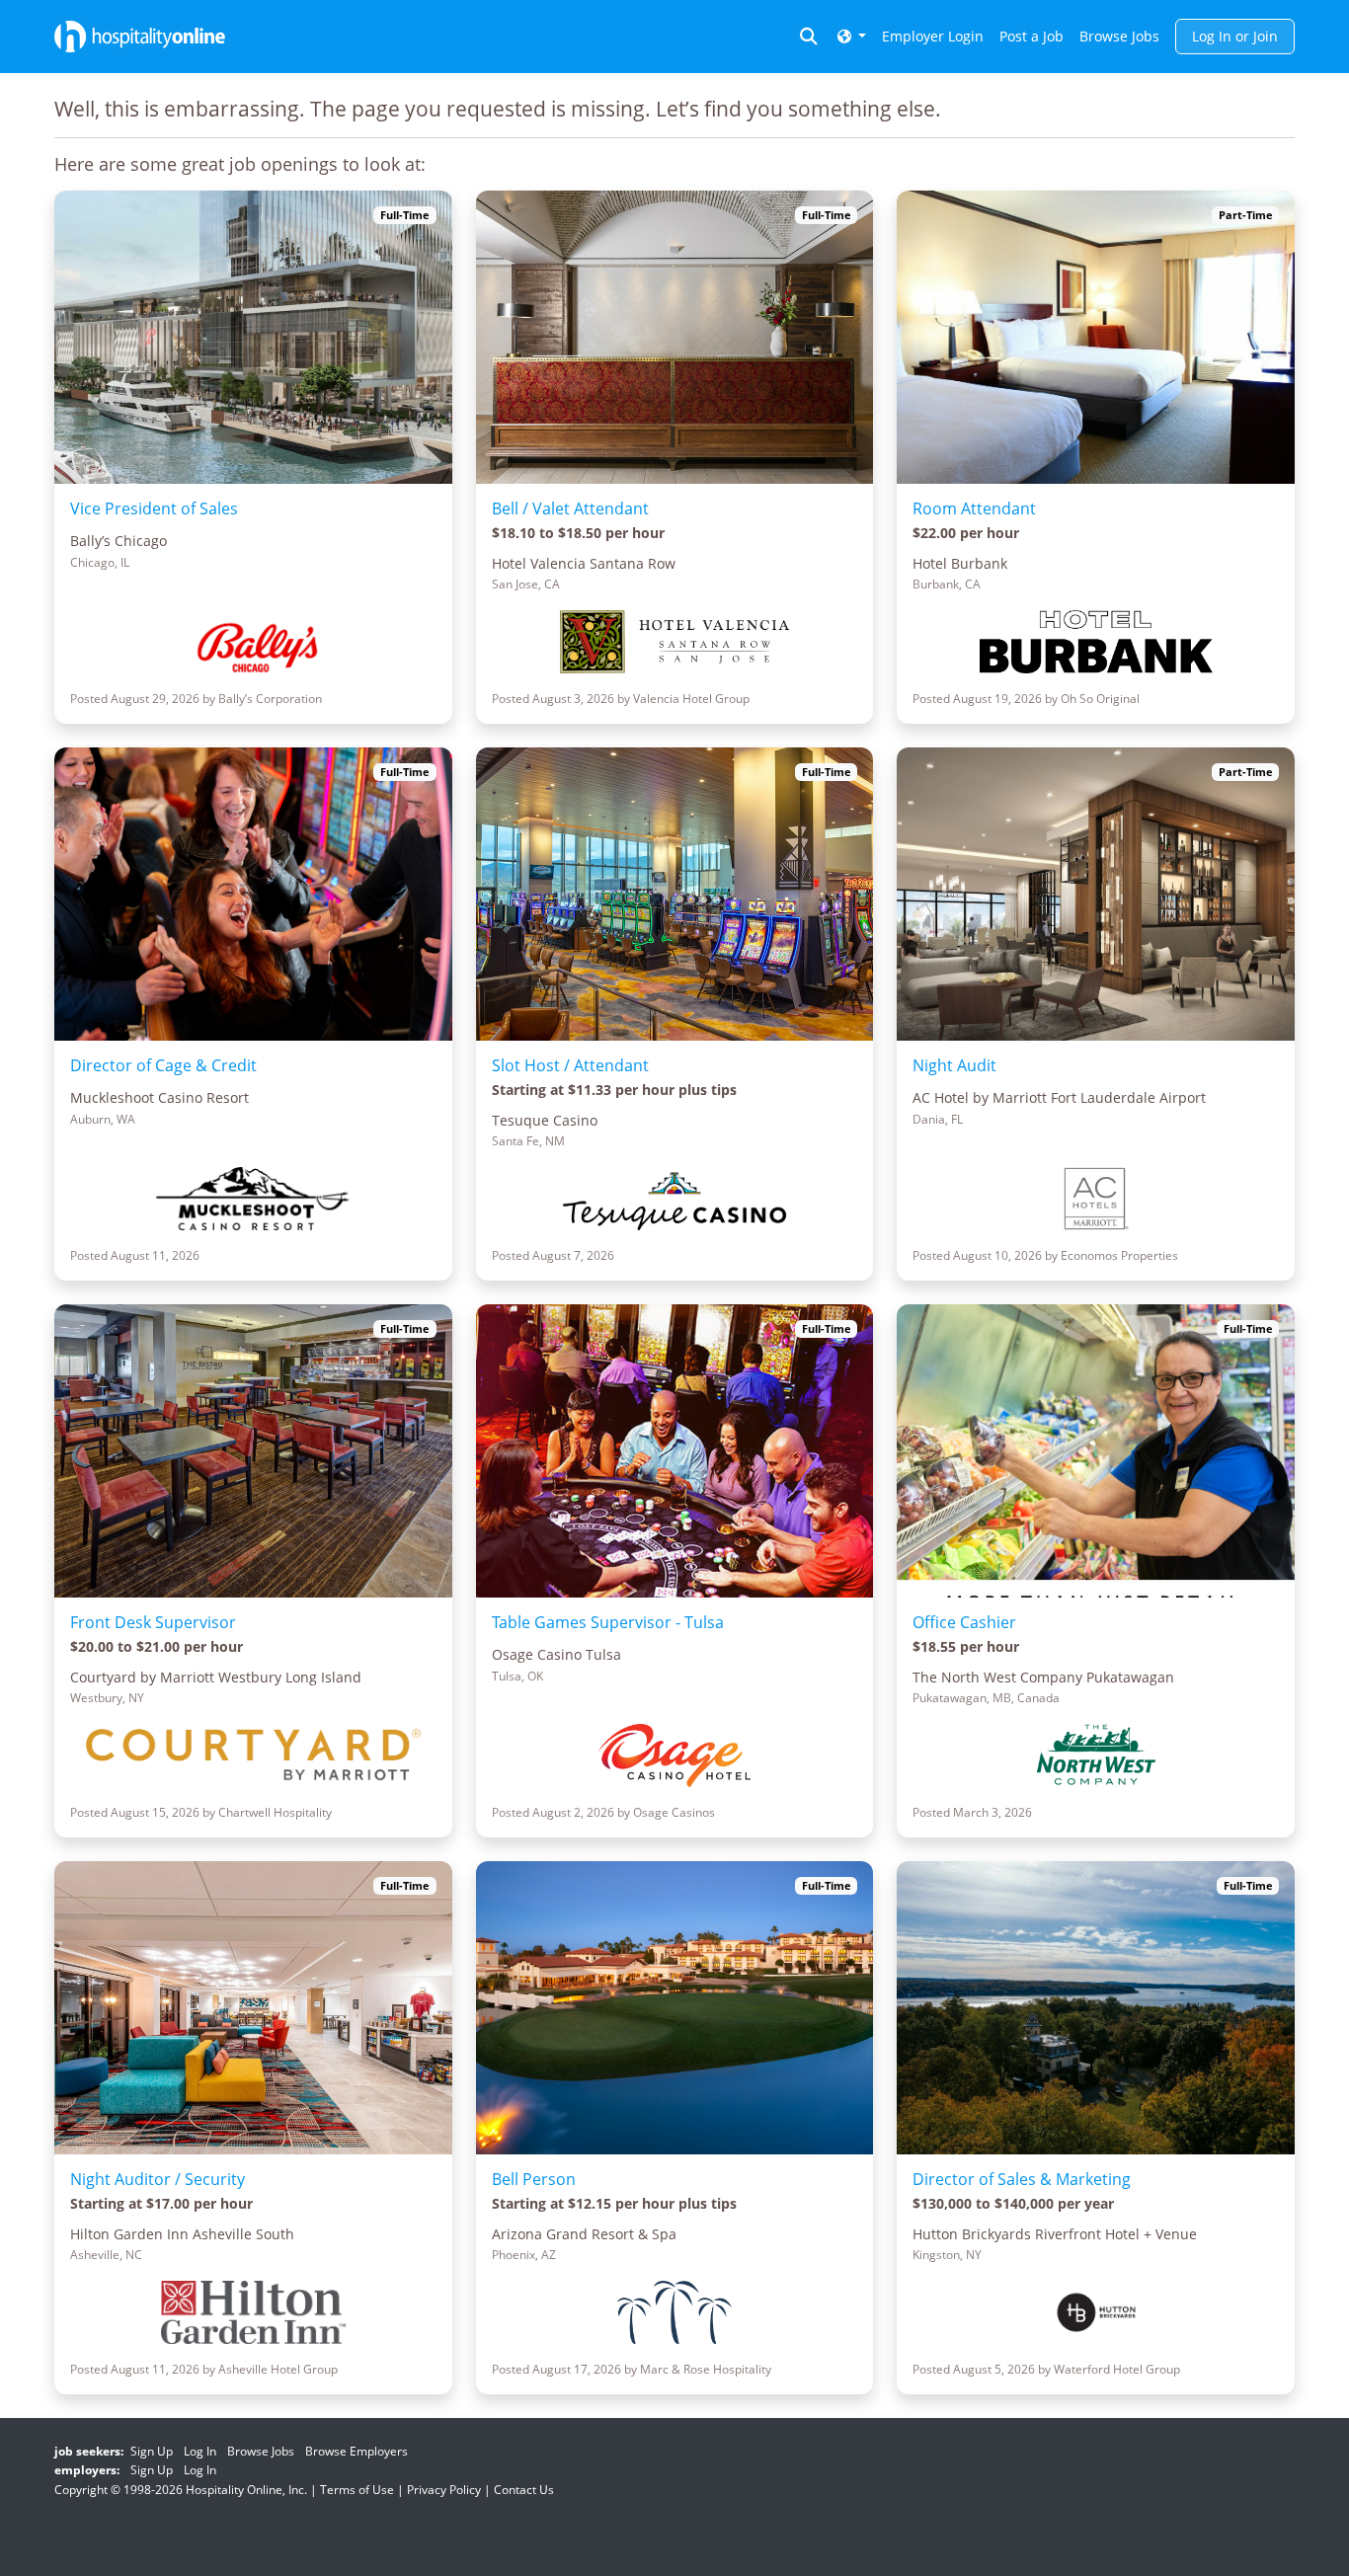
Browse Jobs (1119, 36)
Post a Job (1032, 36)
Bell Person (534, 2179)
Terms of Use (357, 2490)
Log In (200, 2451)
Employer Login (933, 36)
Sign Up (152, 2451)
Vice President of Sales (154, 508)
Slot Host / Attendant (570, 1065)
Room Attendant (974, 508)
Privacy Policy (444, 2490)
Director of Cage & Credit (163, 1065)
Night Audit (954, 1065)
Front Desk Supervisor (153, 1622)
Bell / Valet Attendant (570, 508)
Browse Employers (357, 2451)
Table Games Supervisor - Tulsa (608, 1622)
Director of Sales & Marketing (1022, 2179)
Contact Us (524, 2490)
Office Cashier (964, 1622)
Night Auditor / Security (158, 2179)
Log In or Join (1235, 36)
